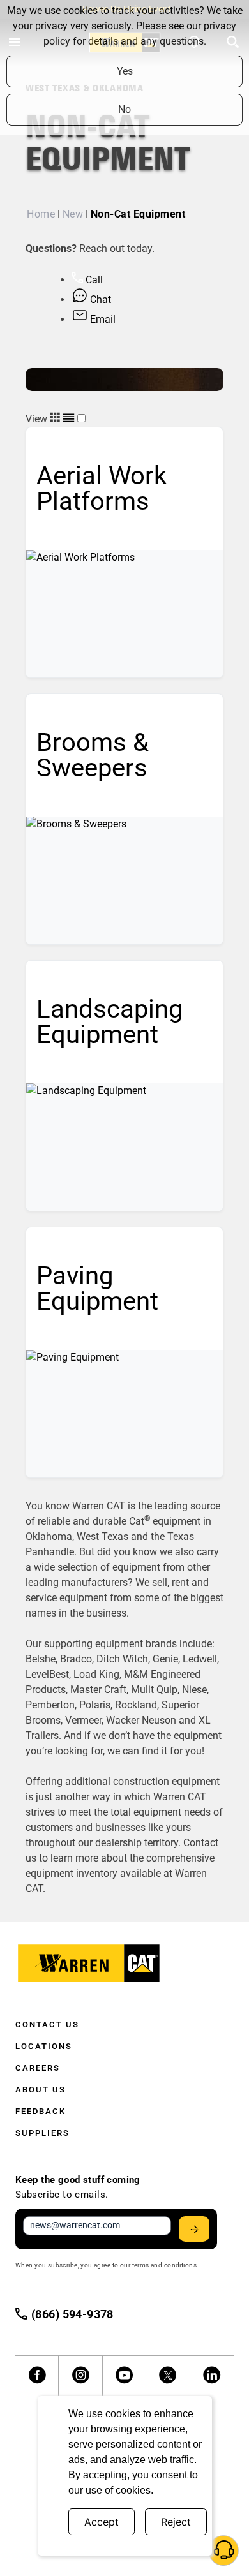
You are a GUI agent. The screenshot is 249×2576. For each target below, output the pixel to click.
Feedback (41, 2111)
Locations (44, 2046)
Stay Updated (194, 2229)
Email (102, 319)
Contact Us (47, 2025)
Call (93, 280)
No (124, 109)
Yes (125, 71)
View (38, 419)
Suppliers (42, 2133)
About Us (41, 2090)
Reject (176, 2522)
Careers (38, 2068)
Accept (102, 2522)
